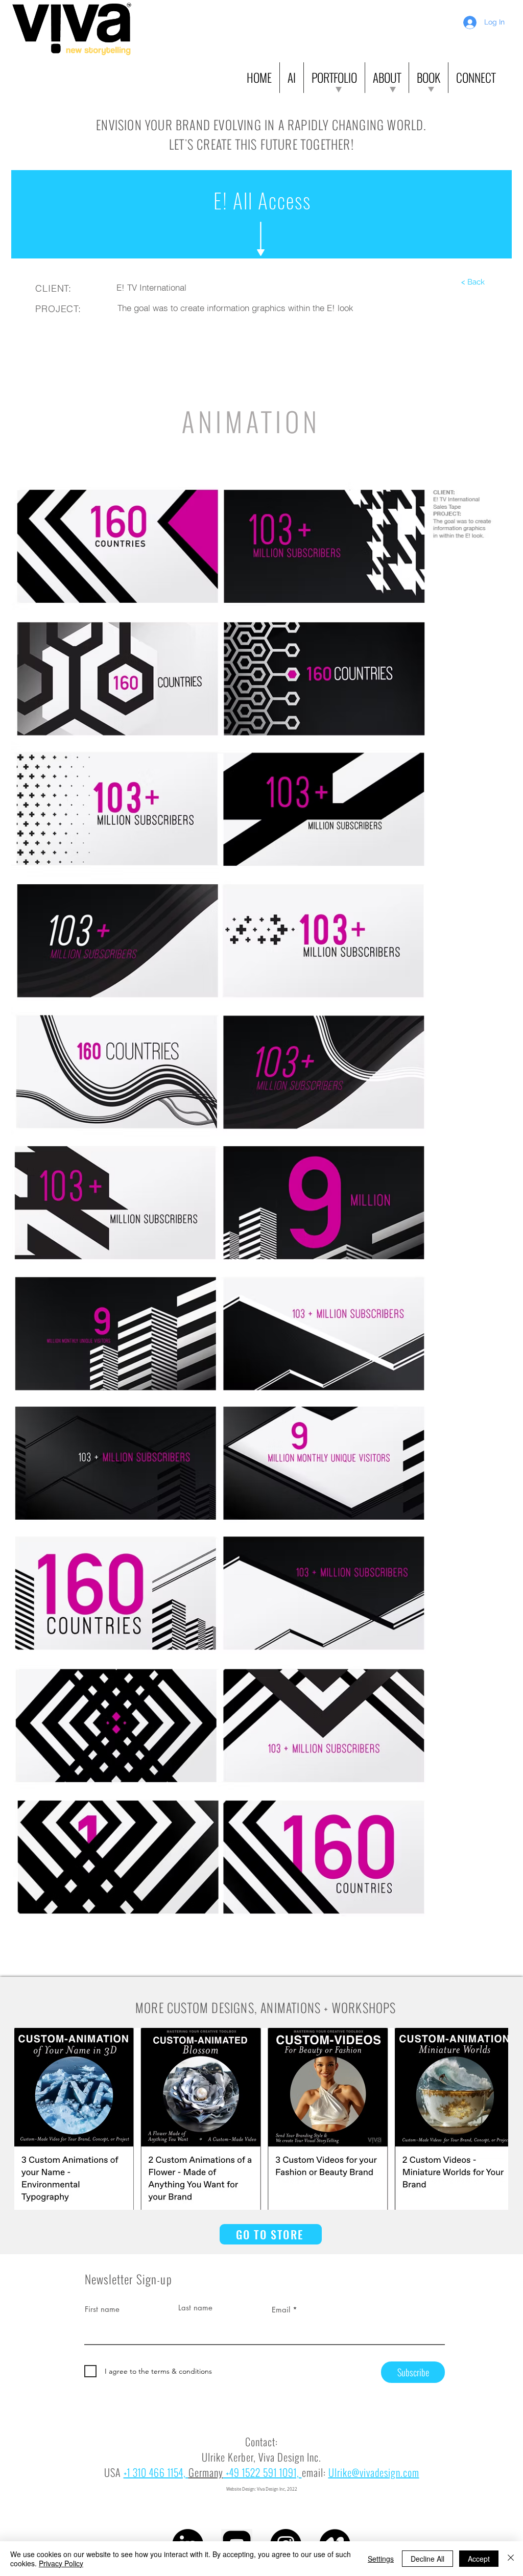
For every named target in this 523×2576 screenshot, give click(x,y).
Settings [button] (381, 2559)
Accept (479, 2559)
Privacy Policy (61, 2563)
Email (281, 2310)
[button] (292, 78)
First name (102, 2309)
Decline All (427, 2559)
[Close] (511, 2559)
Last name (195, 2308)
